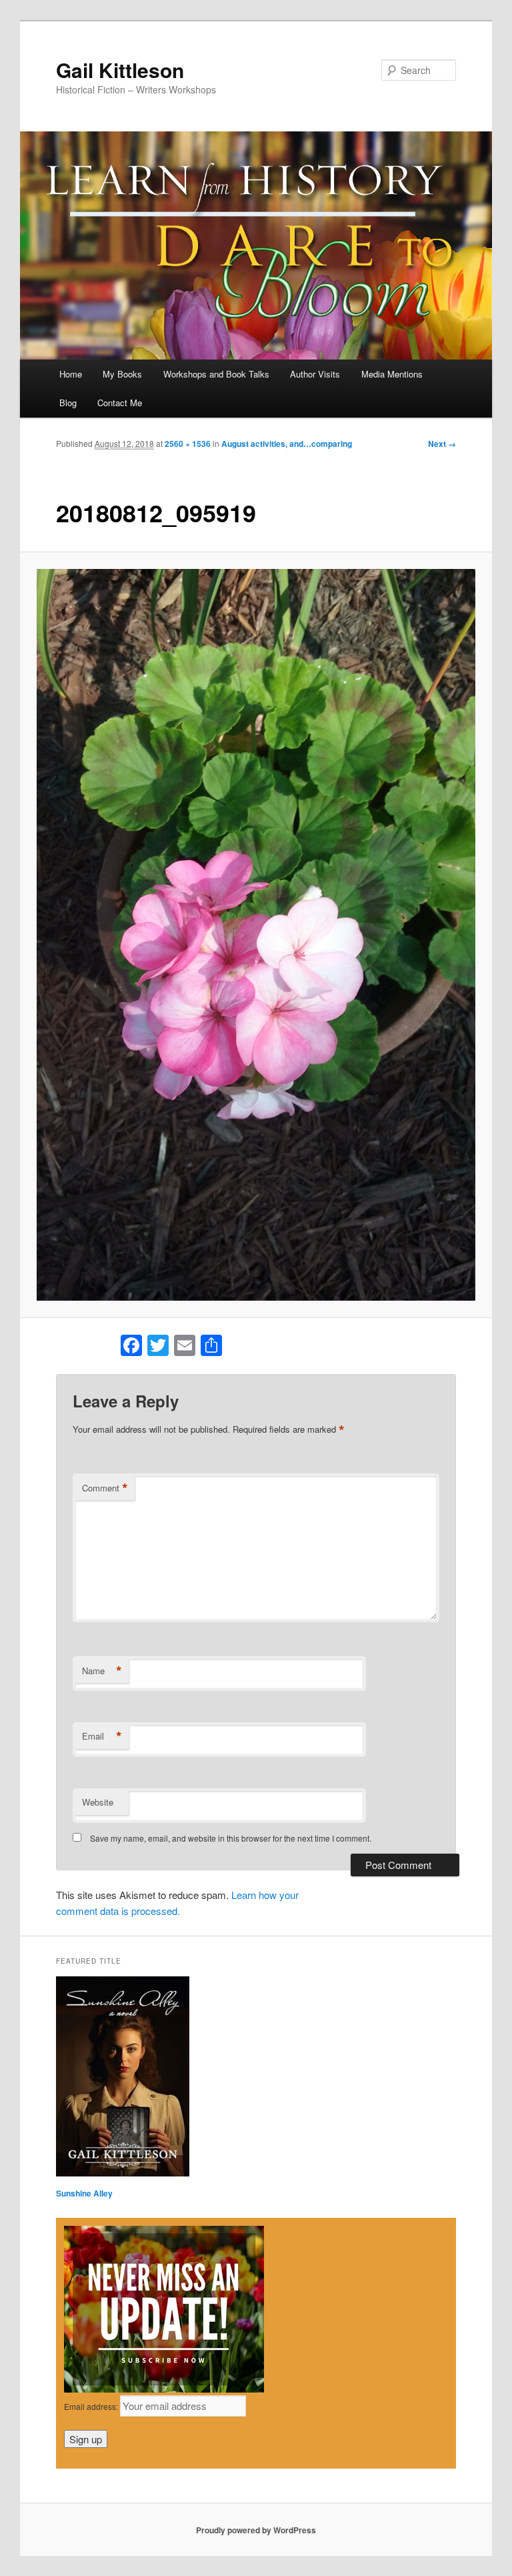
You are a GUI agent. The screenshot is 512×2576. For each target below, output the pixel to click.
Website (98, 1802)
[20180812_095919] (256, 935)
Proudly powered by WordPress (256, 2530)
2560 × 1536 (188, 444)
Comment (105, 1488)
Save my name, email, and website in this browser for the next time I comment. (231, 1838)
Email (102, 1736)
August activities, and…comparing (287, 444)
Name (102, 1671)
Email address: (92, 2406)
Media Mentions (392, 374)
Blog (68, 403)
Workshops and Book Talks (216, 374)
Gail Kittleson (120, 70)
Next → (442, 444)
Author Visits (315, 374)
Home (71, 374)
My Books (122, 374)
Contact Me (120, 403)
